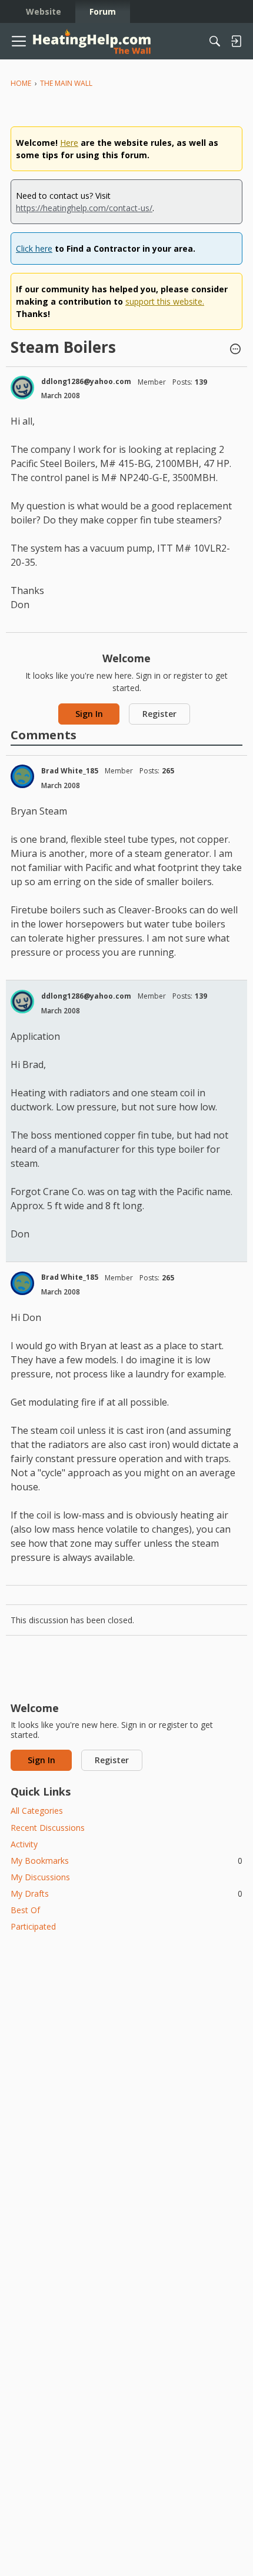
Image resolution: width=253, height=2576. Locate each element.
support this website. (165, 301)
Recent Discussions (48, 1828)
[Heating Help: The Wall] (92, 41)
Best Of (25, 1910)
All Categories (37, 1811)
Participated (33, 1926)
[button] (235, 350)
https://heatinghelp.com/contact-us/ (84, 208)
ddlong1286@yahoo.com (86, 381)
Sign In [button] (89, 714)
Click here (34, 248)
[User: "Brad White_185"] (22, 776)
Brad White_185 (70, 771)
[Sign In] (236, 41)
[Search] (215, 41)
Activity (24, 1844)
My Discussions (40, 1877)
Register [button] (159, 714)
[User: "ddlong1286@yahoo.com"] (22, 388)
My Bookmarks (126, 1861)
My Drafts (126, 1893)
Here (69, 143)
